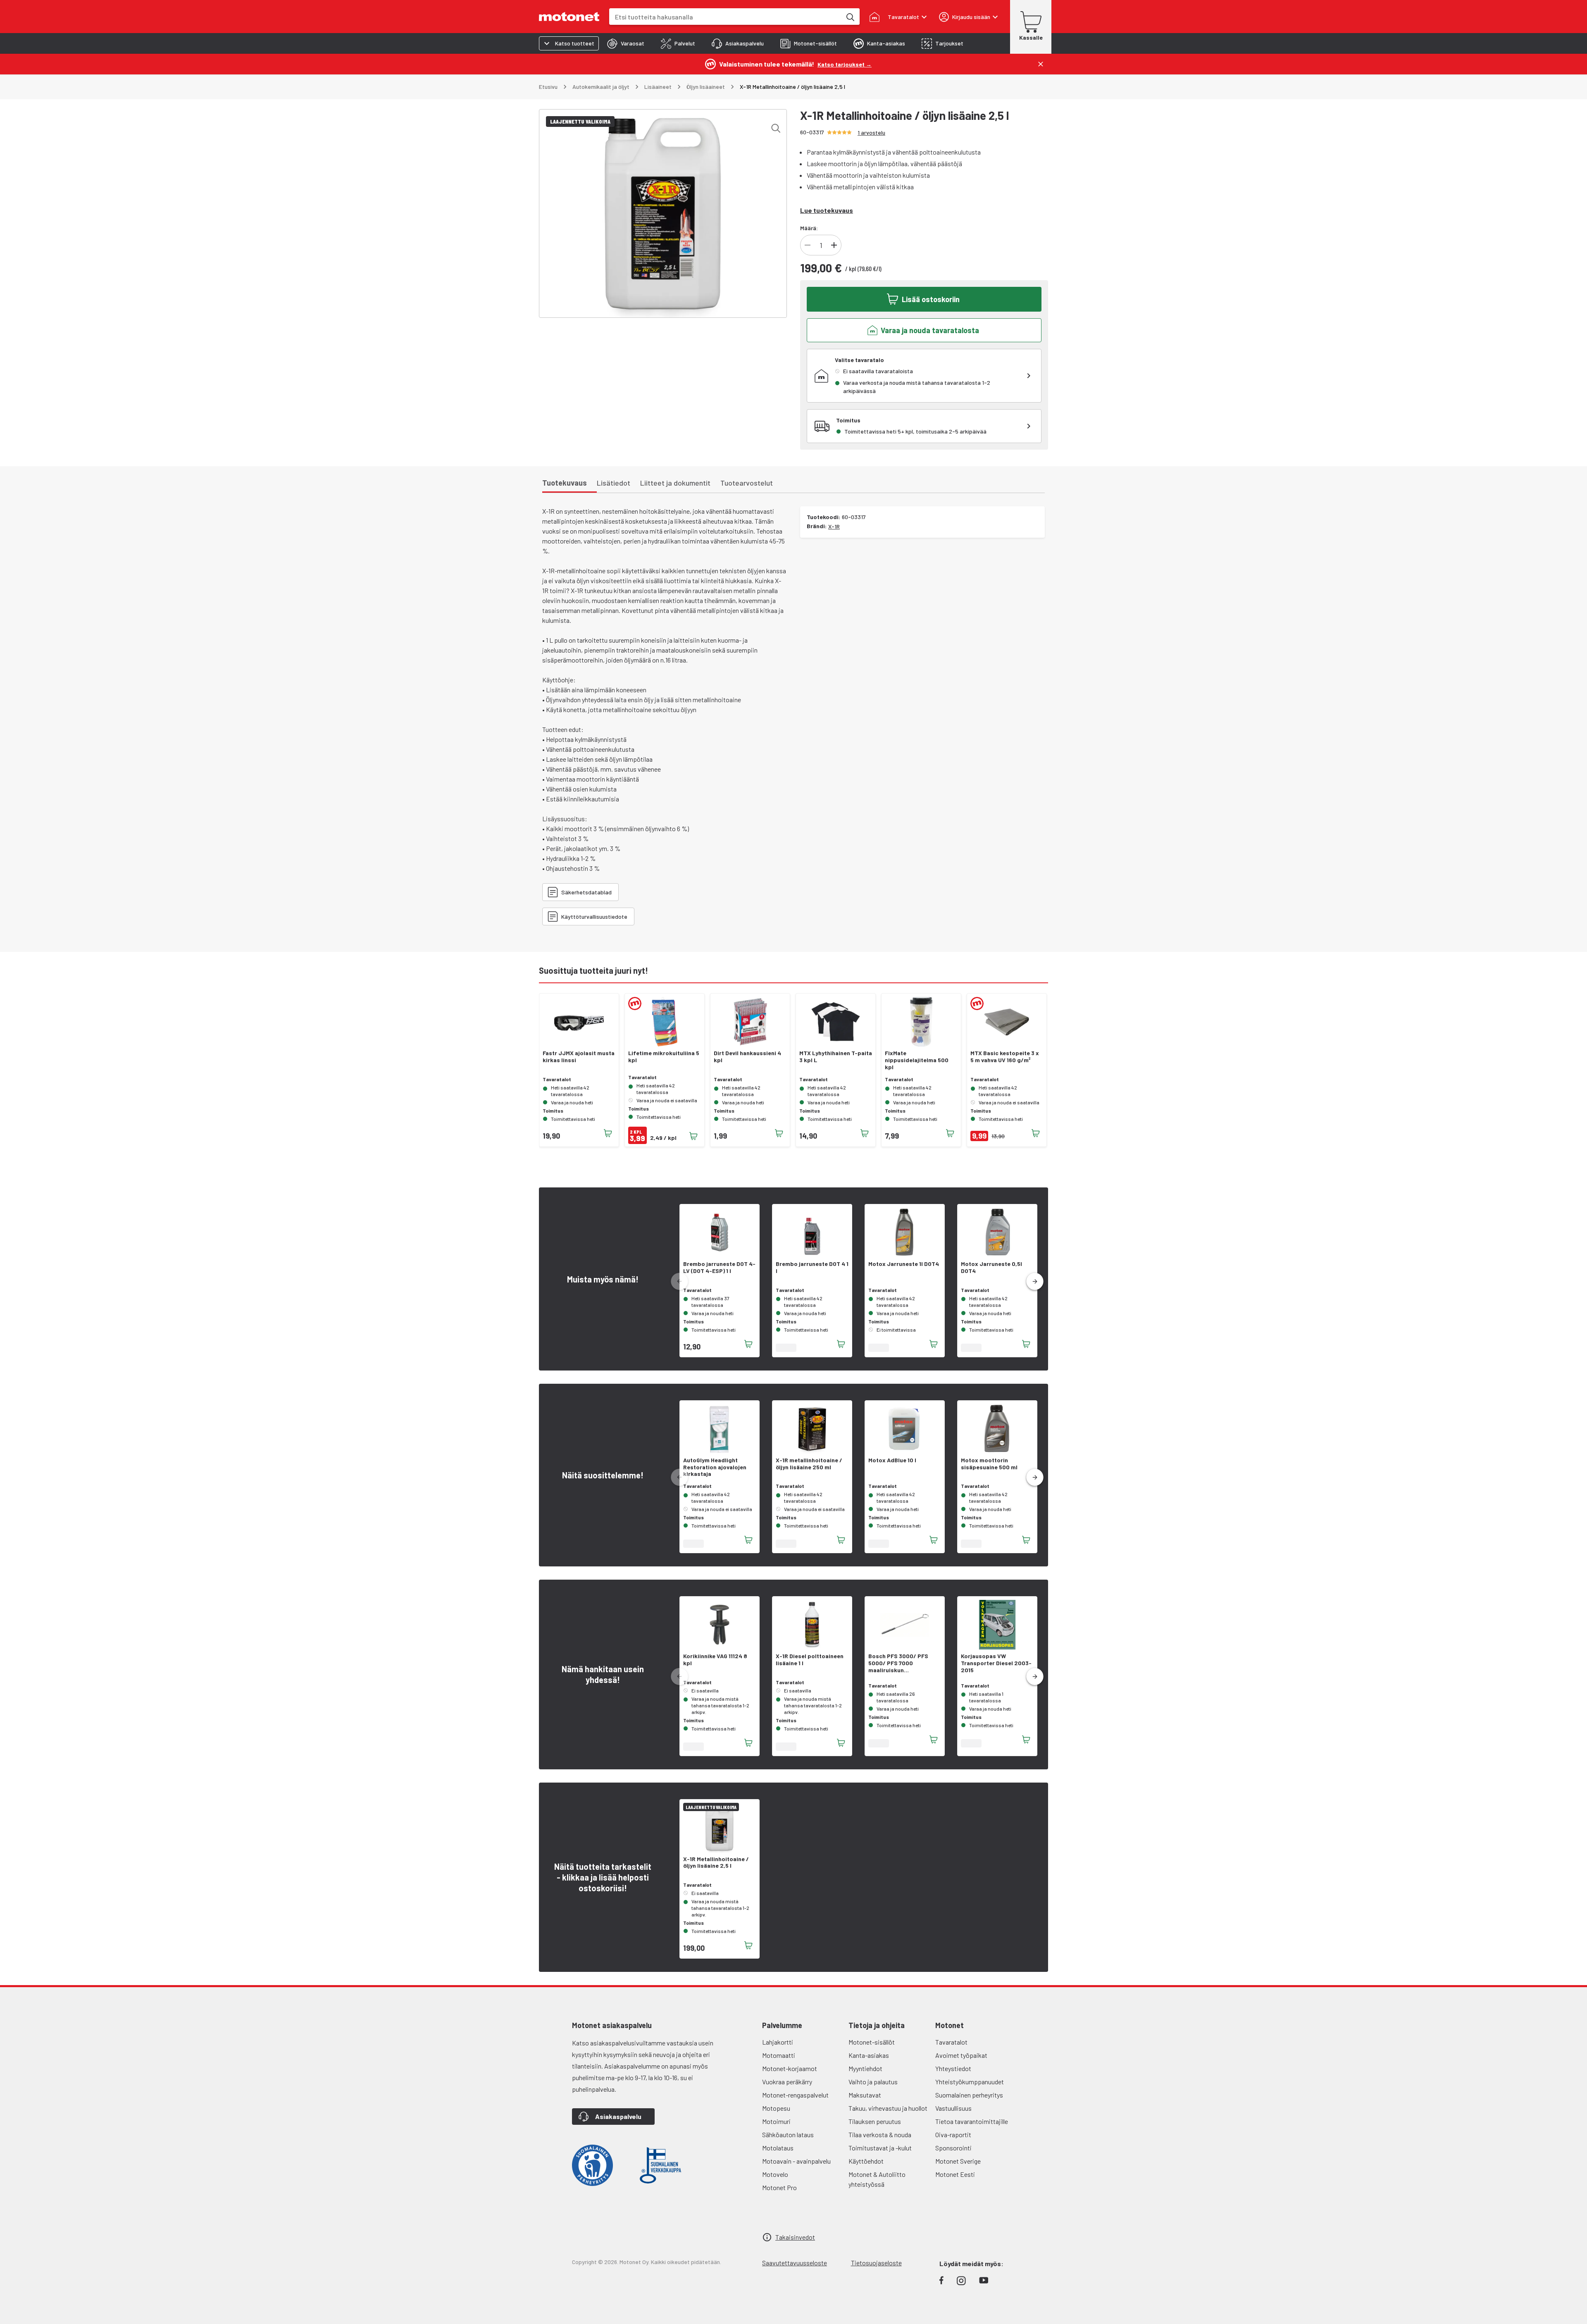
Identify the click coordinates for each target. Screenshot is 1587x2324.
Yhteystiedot (953, 2068)
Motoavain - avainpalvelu (796, 2161)
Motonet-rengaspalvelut (795, 2095)
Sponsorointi (953, 2148)
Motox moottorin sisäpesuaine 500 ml (989, 1464)
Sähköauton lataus (788, 2135)
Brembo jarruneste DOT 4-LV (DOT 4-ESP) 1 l (719, 1267)
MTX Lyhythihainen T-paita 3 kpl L (836, 1057)
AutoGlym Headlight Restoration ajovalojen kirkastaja (715, 1467)
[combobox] (725, 17)
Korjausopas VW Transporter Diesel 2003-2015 (996, 1663)
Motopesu (776, 2108)
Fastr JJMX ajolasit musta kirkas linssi (579, 1057)
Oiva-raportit (953, 2135)
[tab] (626, 43)
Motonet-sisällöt (872, 2042)
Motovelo (775, 2174)
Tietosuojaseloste (876, 2263)
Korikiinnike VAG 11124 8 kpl (715, 1660)
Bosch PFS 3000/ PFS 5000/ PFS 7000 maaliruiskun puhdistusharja (898, 1663)
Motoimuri (776, 2121)
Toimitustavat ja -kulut (880, 2148)
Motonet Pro (779, 2187)
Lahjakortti (778, 2042)
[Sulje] (1041, 64)
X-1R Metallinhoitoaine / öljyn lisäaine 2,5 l (716, 1863)
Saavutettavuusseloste (795, 2263)
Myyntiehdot (865, 2068)
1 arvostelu (871, 132)
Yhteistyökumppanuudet (970, 2082)
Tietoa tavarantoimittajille (972, 2121)
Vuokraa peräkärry (787, 2082)
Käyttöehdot (866, 2161)
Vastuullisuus (953, 2108)
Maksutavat (865, 2095)
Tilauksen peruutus (875, 2121)
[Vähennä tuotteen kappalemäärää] (808, 245)
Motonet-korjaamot (790, 2068)
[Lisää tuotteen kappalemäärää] (834, 245)
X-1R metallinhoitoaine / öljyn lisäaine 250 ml (809, 1464)
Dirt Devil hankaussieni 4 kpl (747, 1057)
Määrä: (809, 228)
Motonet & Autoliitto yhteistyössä (877, 2179)
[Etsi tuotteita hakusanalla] (850, 17)
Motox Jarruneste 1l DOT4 (904, 1264)
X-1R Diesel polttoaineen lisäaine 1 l (810, 1660)
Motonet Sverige (958, 2161)
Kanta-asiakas (869, 2055)
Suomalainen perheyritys (969, 2095)
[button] (1035, 1282)
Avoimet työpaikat (961, 2055)
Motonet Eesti (955, 2174)
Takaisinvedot (795, 2237)
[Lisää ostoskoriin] (608, 1133)
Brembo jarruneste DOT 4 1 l (812, 1267)
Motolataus (778, 2148)
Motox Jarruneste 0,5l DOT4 (991, 1267)
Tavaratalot (951, 2042)
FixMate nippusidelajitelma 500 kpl (917, 1060)
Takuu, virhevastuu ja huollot (888, 2108)
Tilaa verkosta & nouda (880, 2135)
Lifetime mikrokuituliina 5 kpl (664, 1057)
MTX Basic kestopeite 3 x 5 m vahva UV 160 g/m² (1005, 1057)
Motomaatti (779, 2055)
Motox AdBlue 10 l (892, 1460)
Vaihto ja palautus (873, 2082)
